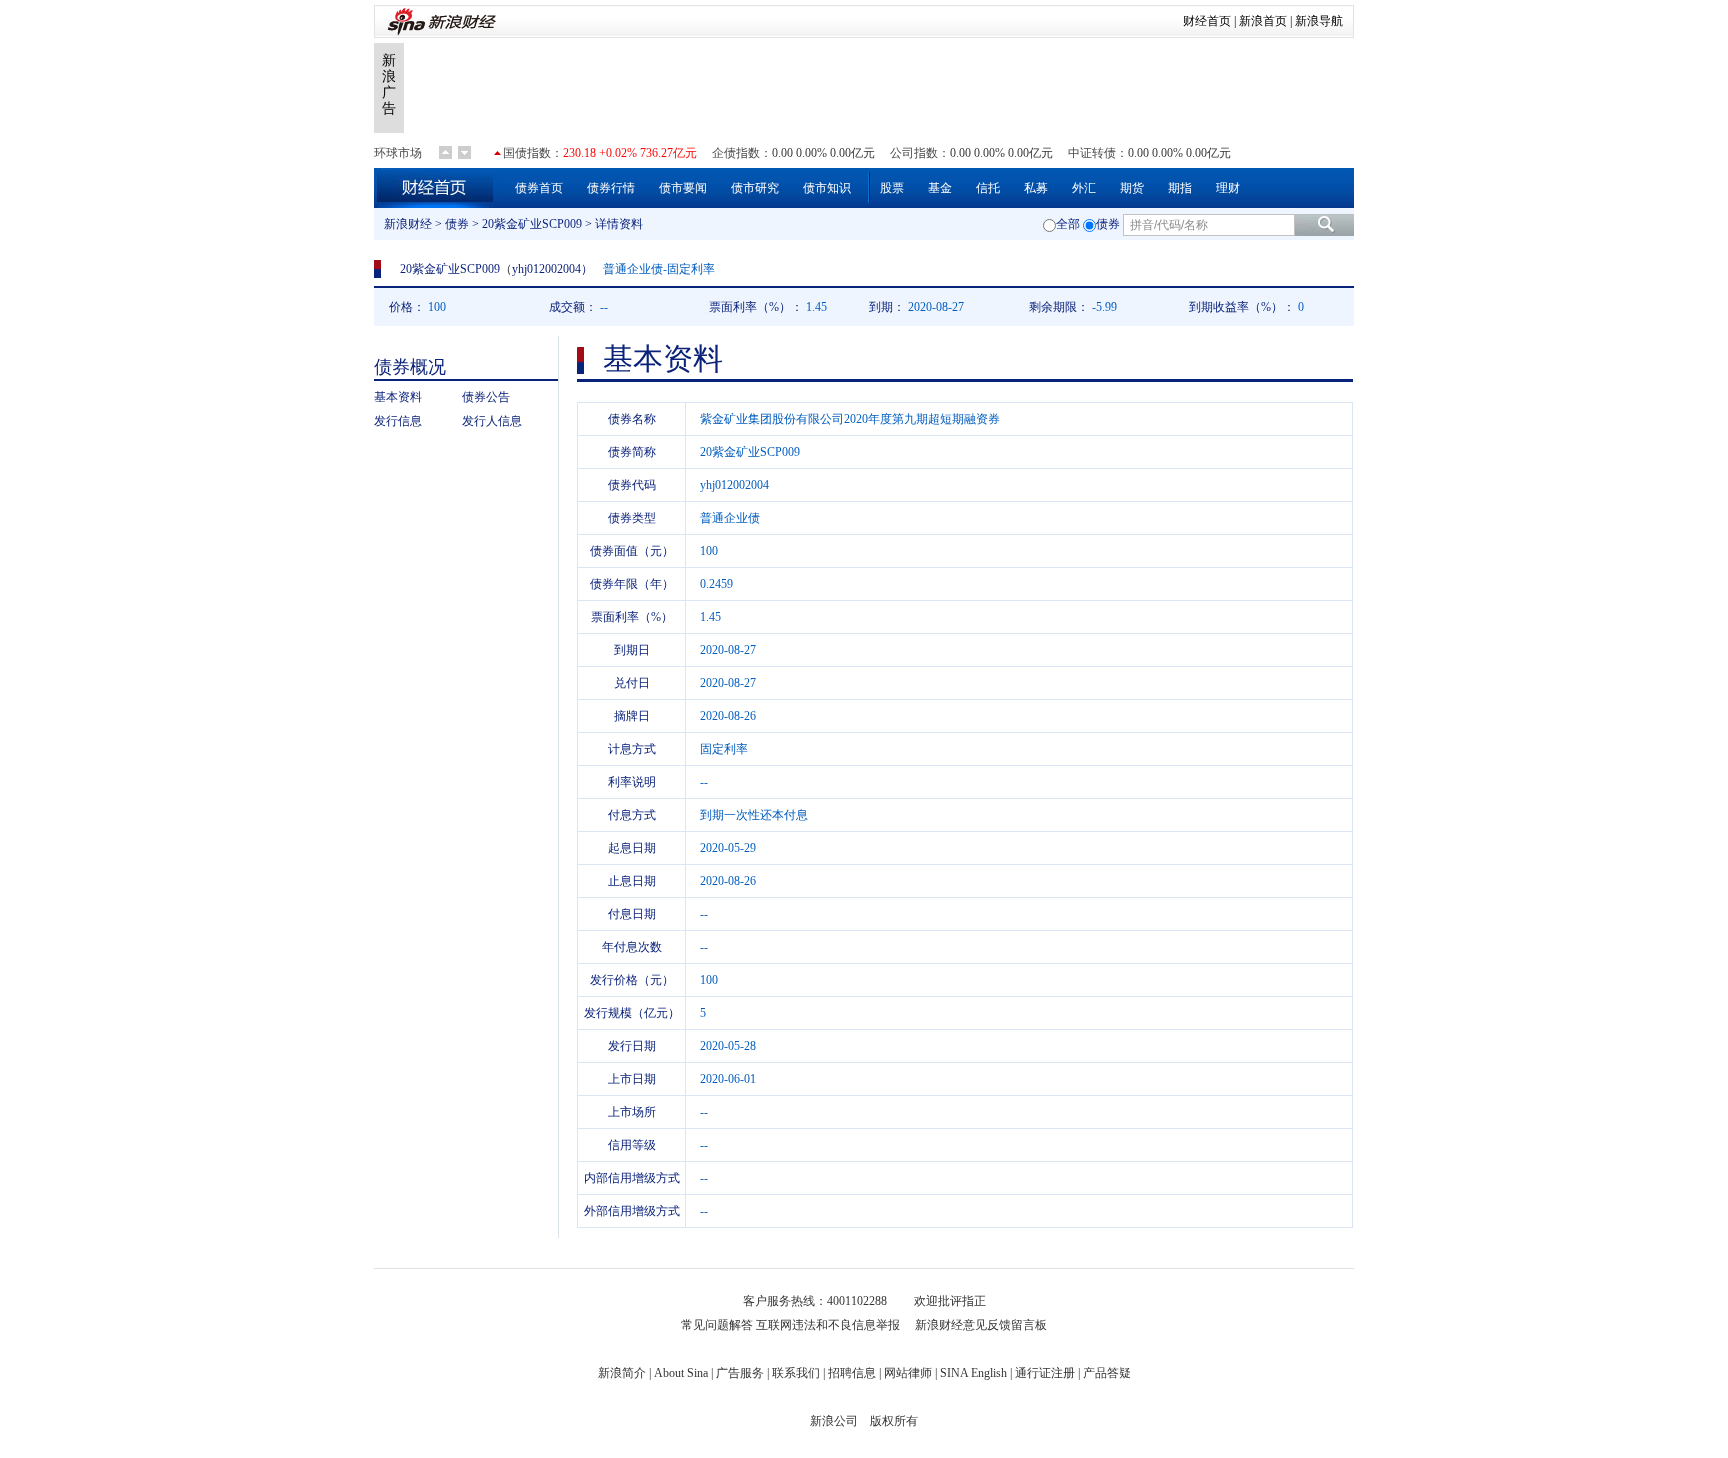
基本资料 (398, 397)
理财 (1228, 188)
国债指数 (527, 153)
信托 (988, 188)
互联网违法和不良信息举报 (828, 1325)
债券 (457, 224)
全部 (1068, 224)
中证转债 (1092, 153)
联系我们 (796, 1373)
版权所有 (894, 1421)
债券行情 (611, 188)
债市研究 (755, 188)
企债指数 (736, 153)
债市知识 (827, 188)
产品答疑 (1107, 1373)
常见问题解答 (717, 1325)
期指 (1180, 188)
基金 (940, 188)
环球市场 (398, 153)
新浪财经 (408, 224)
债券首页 (539, 188)
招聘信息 (852, 1373)
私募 (1036, 188)
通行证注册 (1045, 1373)
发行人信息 (492, 421)
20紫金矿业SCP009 (532, 224)
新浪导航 (1319, 21)
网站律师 (908, 1373)
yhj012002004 (546, 269)
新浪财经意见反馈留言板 (981, 1325)
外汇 (1084, 188)
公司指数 (914, 153)
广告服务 (740, 1373)
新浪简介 (622, 1373)
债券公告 (486, 397)
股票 (892, 188)
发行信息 (398, 421)
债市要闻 (683, 188)
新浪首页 (1263, 21)
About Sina (681, 1373)
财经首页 (1207, 21)
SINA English (973, 1373)
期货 (1132, 188)
